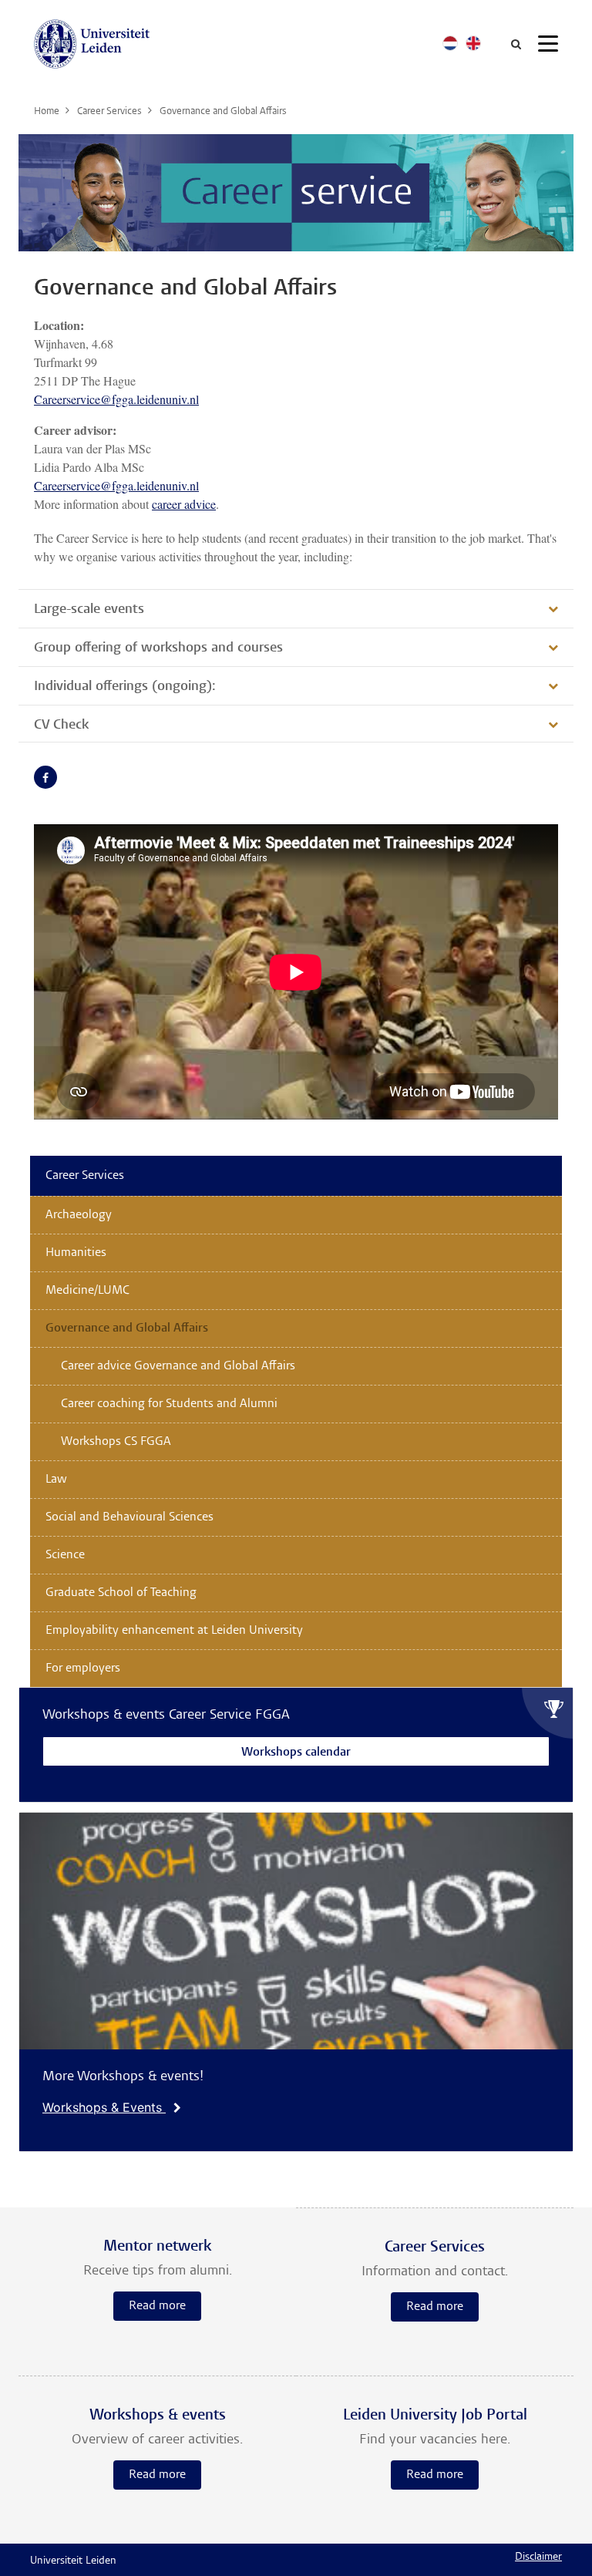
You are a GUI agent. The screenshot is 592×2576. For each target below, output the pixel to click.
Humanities (76, 1253)
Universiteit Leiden (73, 2561)
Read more (157, 2306)
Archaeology (79, 1215)
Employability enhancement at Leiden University (174, 1631)
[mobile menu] (548, 46)
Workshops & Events (104, 2107)
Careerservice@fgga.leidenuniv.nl (116, 399)
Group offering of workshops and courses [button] (158, 648)
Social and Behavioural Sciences (129, 1517)
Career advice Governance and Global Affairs (178, 1366)
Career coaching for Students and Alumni (169, 1404)
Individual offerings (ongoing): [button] (125, 687)
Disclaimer (538, 2557)
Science (65, 1555)
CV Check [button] (61, 726)
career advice (184, 504)
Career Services (85, 1176)
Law (56, 1480)
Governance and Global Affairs (127, 1328)
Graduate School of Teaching (121, 1593)
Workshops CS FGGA (116, 1442)
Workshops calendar (296, 1753)
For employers (83, 1669)
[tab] (296, 608)
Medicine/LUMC (87, 1291)
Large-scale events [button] (89, 610)
